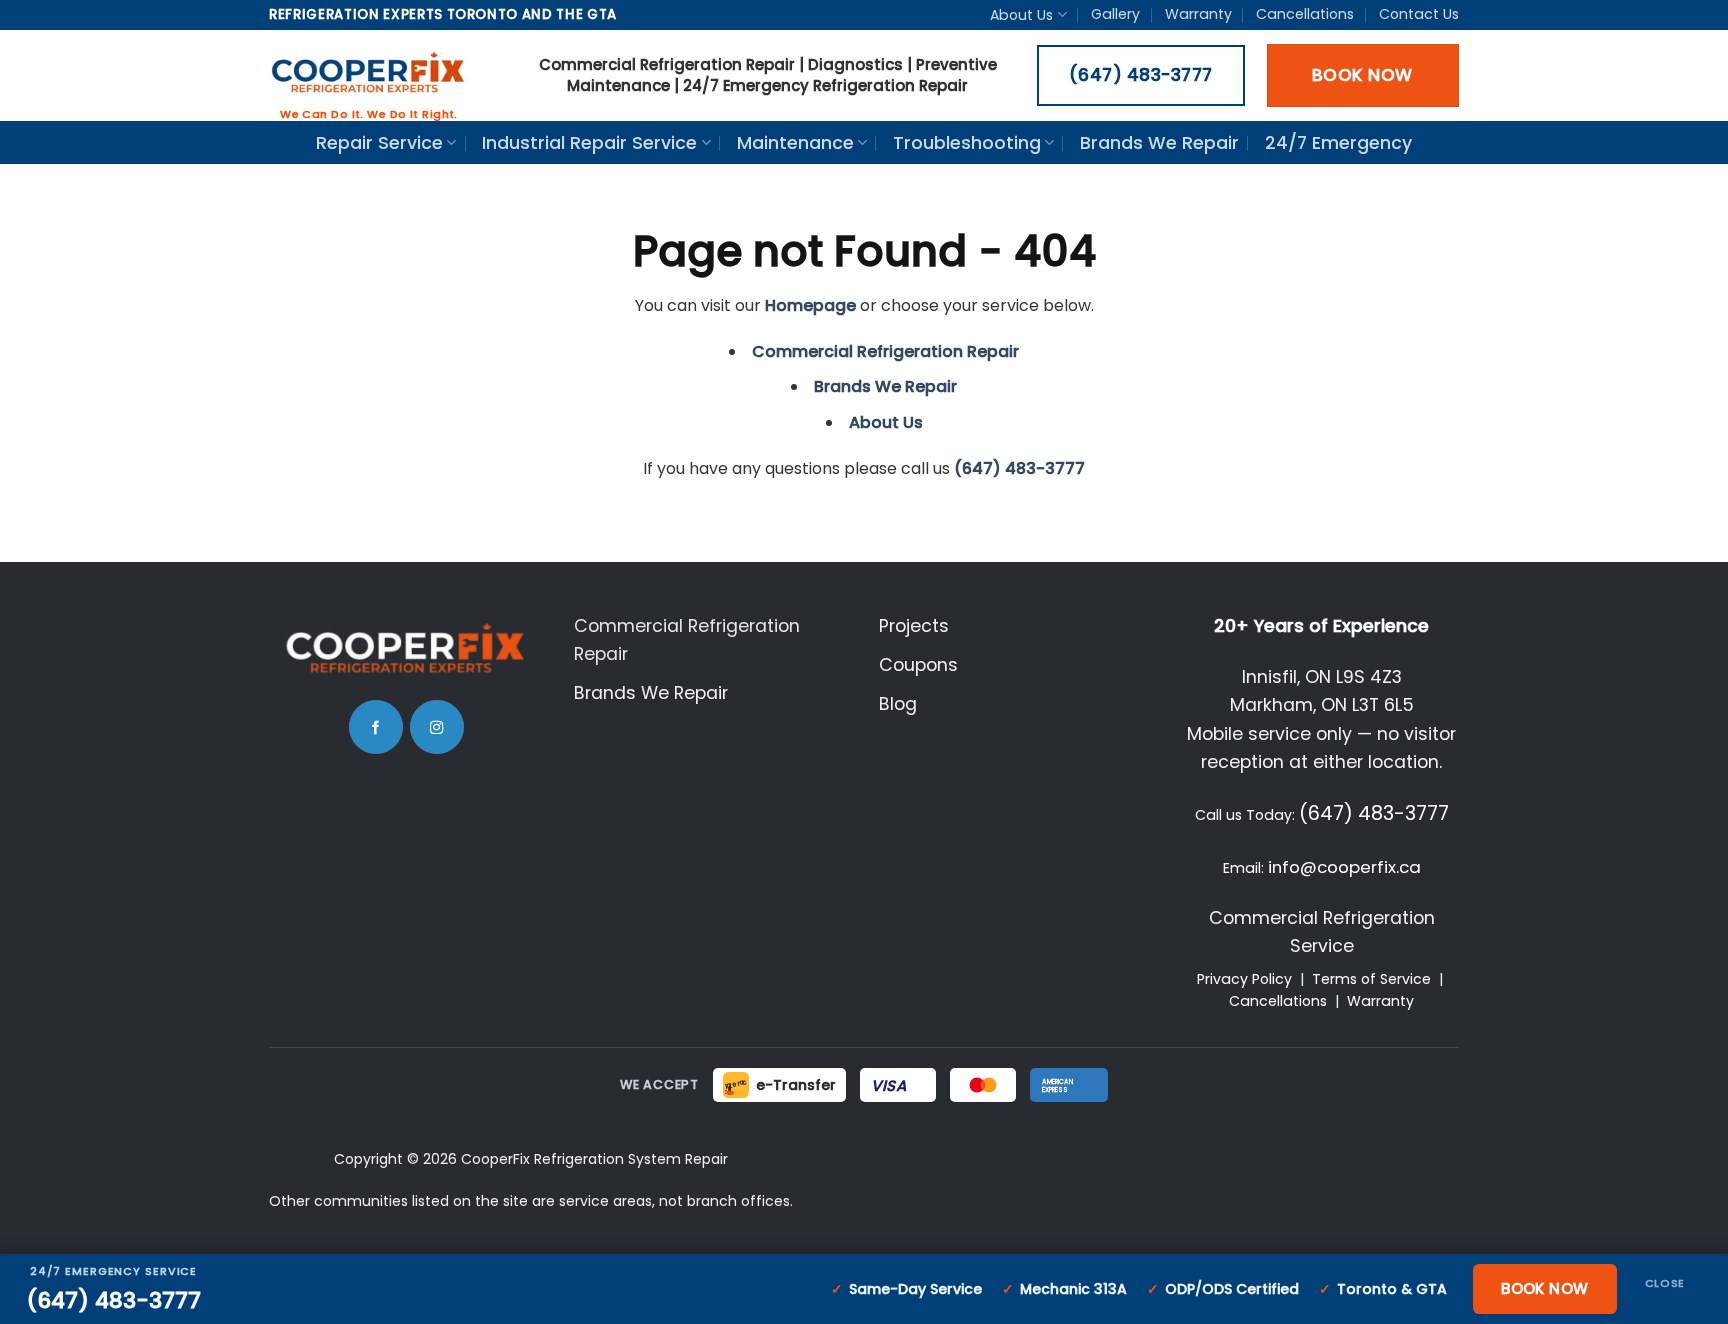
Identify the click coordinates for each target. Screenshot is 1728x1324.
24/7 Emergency (1338, 143)
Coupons (918, 665)
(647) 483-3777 (1374, 813)
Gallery (1115, 14)
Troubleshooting (967, 143)
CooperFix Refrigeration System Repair (594, 1159)
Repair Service (379, 143)
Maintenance (795, 143)
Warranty (1198, 14)
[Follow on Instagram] (437, 727)
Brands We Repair (1159, 143)
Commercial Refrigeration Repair (885, 351)
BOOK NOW (1545, 1288)
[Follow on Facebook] (376, 727)
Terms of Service (1371, 979)
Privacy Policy (1244, 979)
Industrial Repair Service (589, 143)
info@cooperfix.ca (1344, 867)
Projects (914, 626)
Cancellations (1305, 14)
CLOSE (1665, 1283)
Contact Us (1419, 14)
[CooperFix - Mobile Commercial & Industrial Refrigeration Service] (369, 75)
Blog (898, 704)
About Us (1021, 15)
